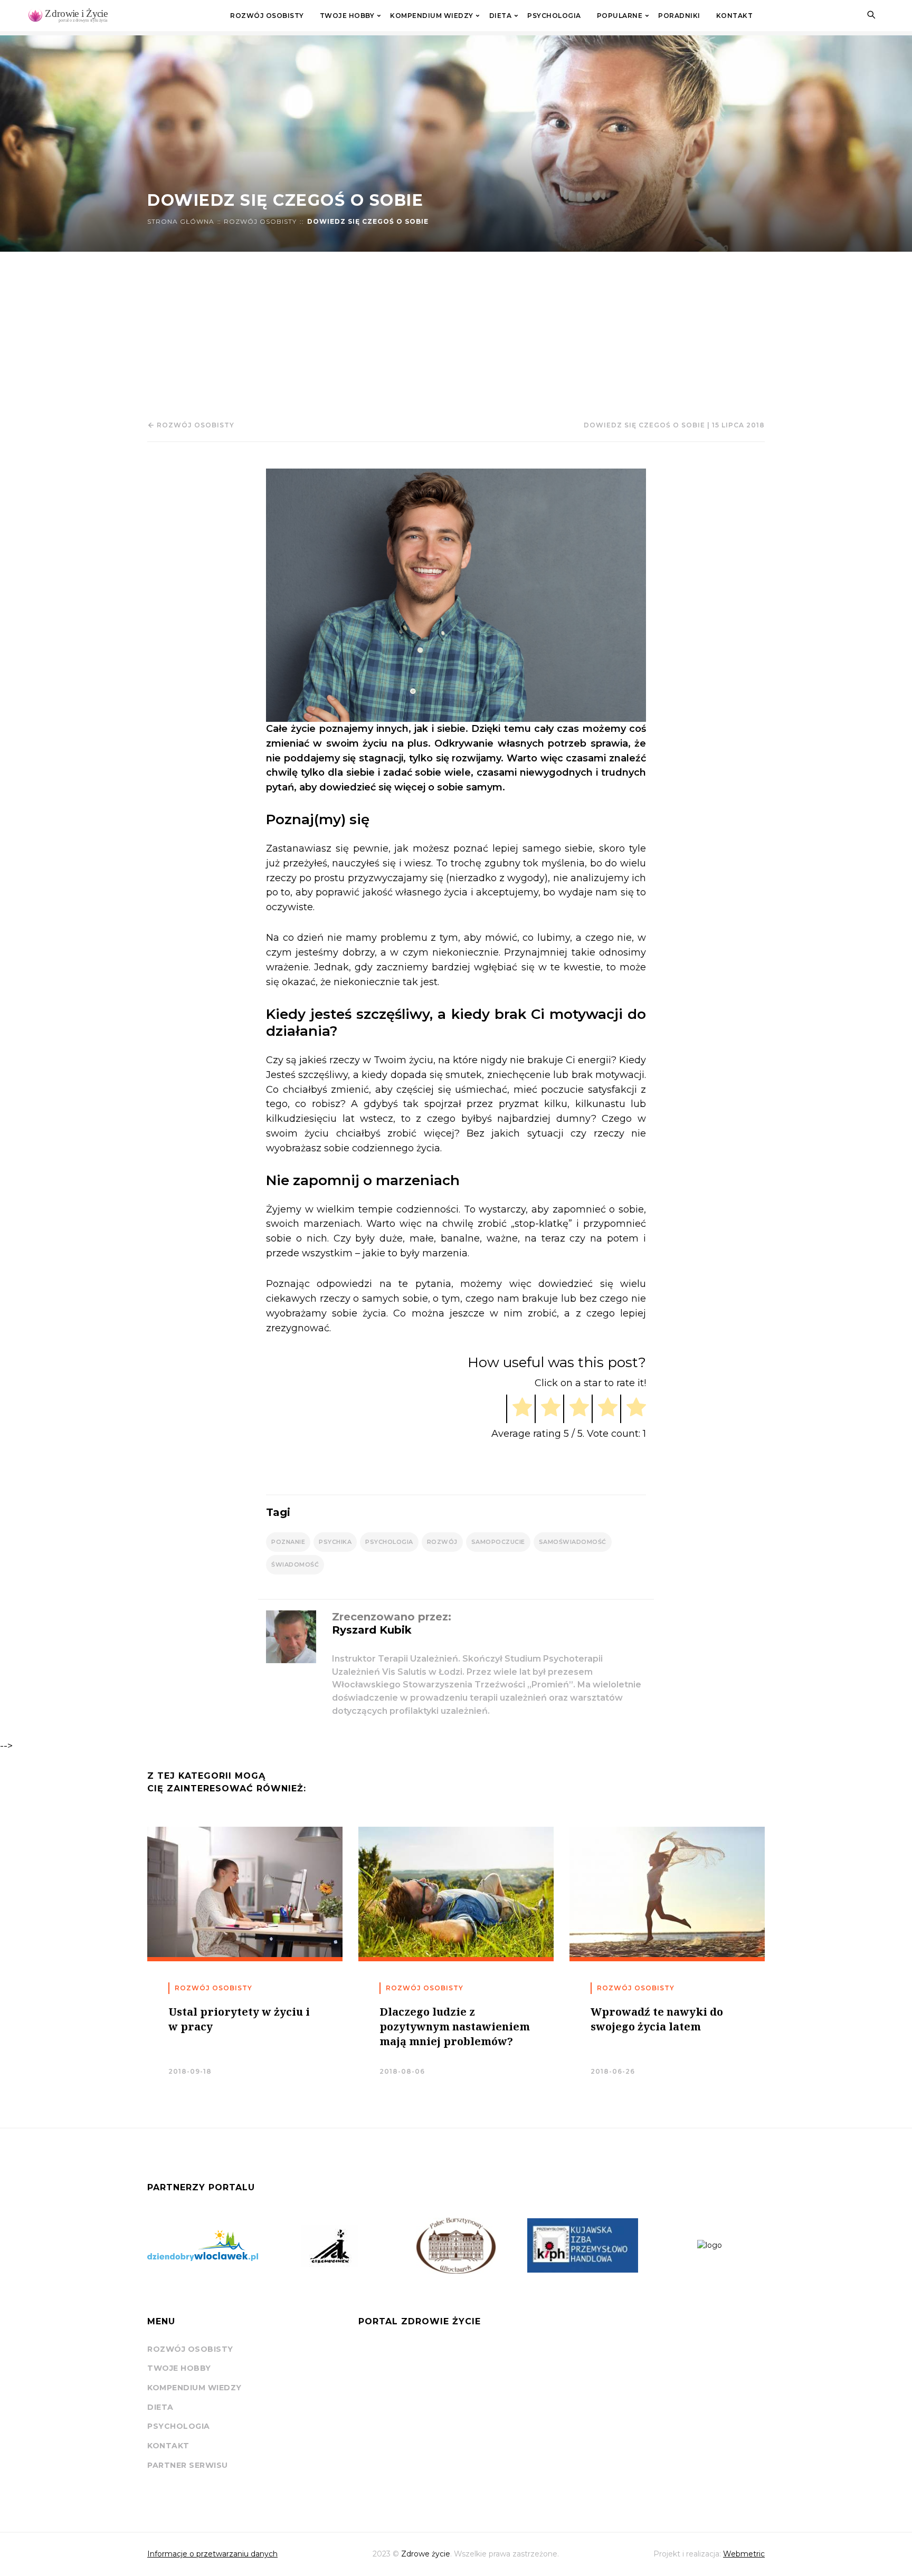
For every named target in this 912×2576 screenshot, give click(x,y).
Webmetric (744, 2554)
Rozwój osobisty (267, 16)
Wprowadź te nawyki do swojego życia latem (657, 2019)
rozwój (442, 1542)
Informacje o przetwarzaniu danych (212, 2554)
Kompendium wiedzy (432, 16)
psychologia (389, 1542)
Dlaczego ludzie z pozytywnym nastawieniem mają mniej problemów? (455, 2026)
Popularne (620, 16)
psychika (335, 1542)
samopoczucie (498, 1542)
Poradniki (679, 16)
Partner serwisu (188, 2465)
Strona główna (181, 222)
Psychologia (554, 16)
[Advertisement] (456, 331)
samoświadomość (573, 1542)
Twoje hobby (347, 16)
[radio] (519, 1409)
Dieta (501, 16)
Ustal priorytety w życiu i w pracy (239, 2019)
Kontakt (735, 16)
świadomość (295, 1564)
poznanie (288, 1542)
